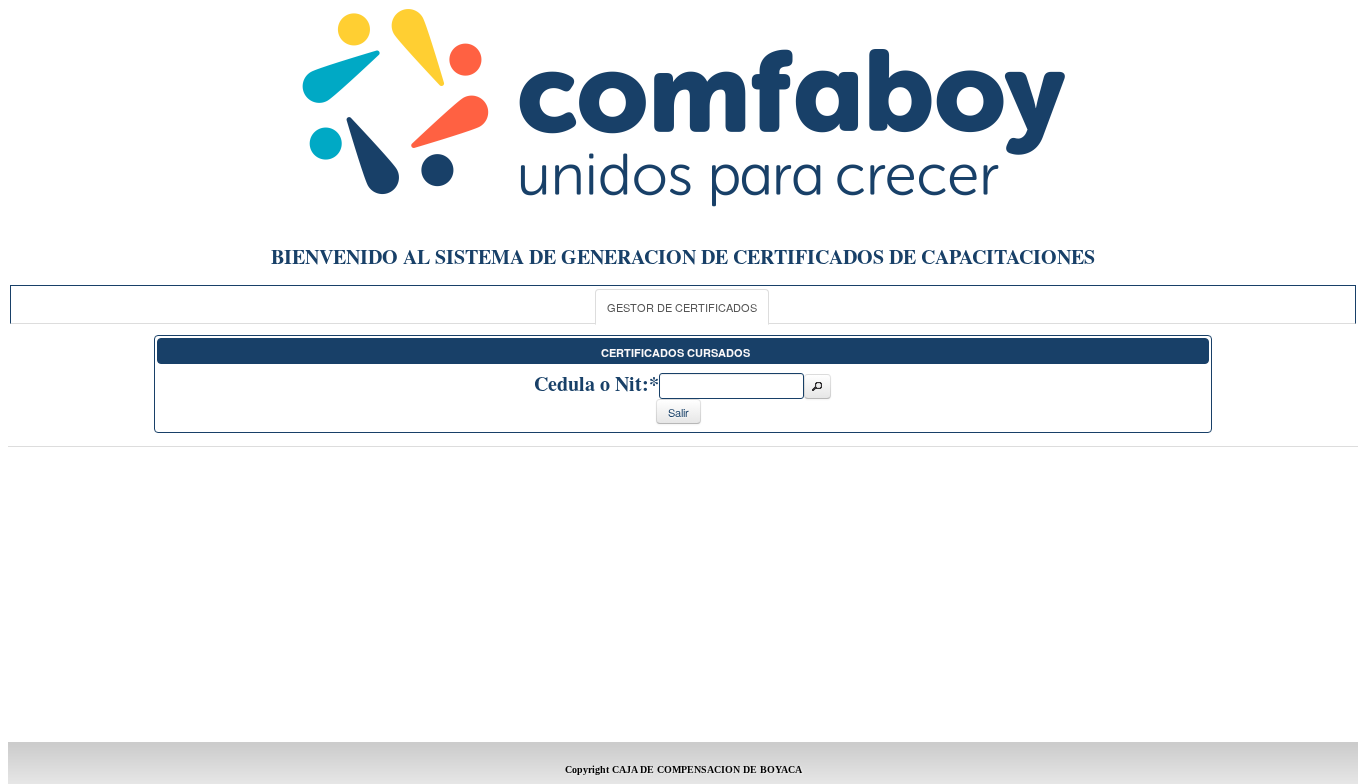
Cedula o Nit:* (596, 383)
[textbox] (731, 386)
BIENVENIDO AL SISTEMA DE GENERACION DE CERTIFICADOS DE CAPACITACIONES (683, 256)
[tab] (682, 307)
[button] (817, 386)
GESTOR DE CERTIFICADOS (682, 307)
